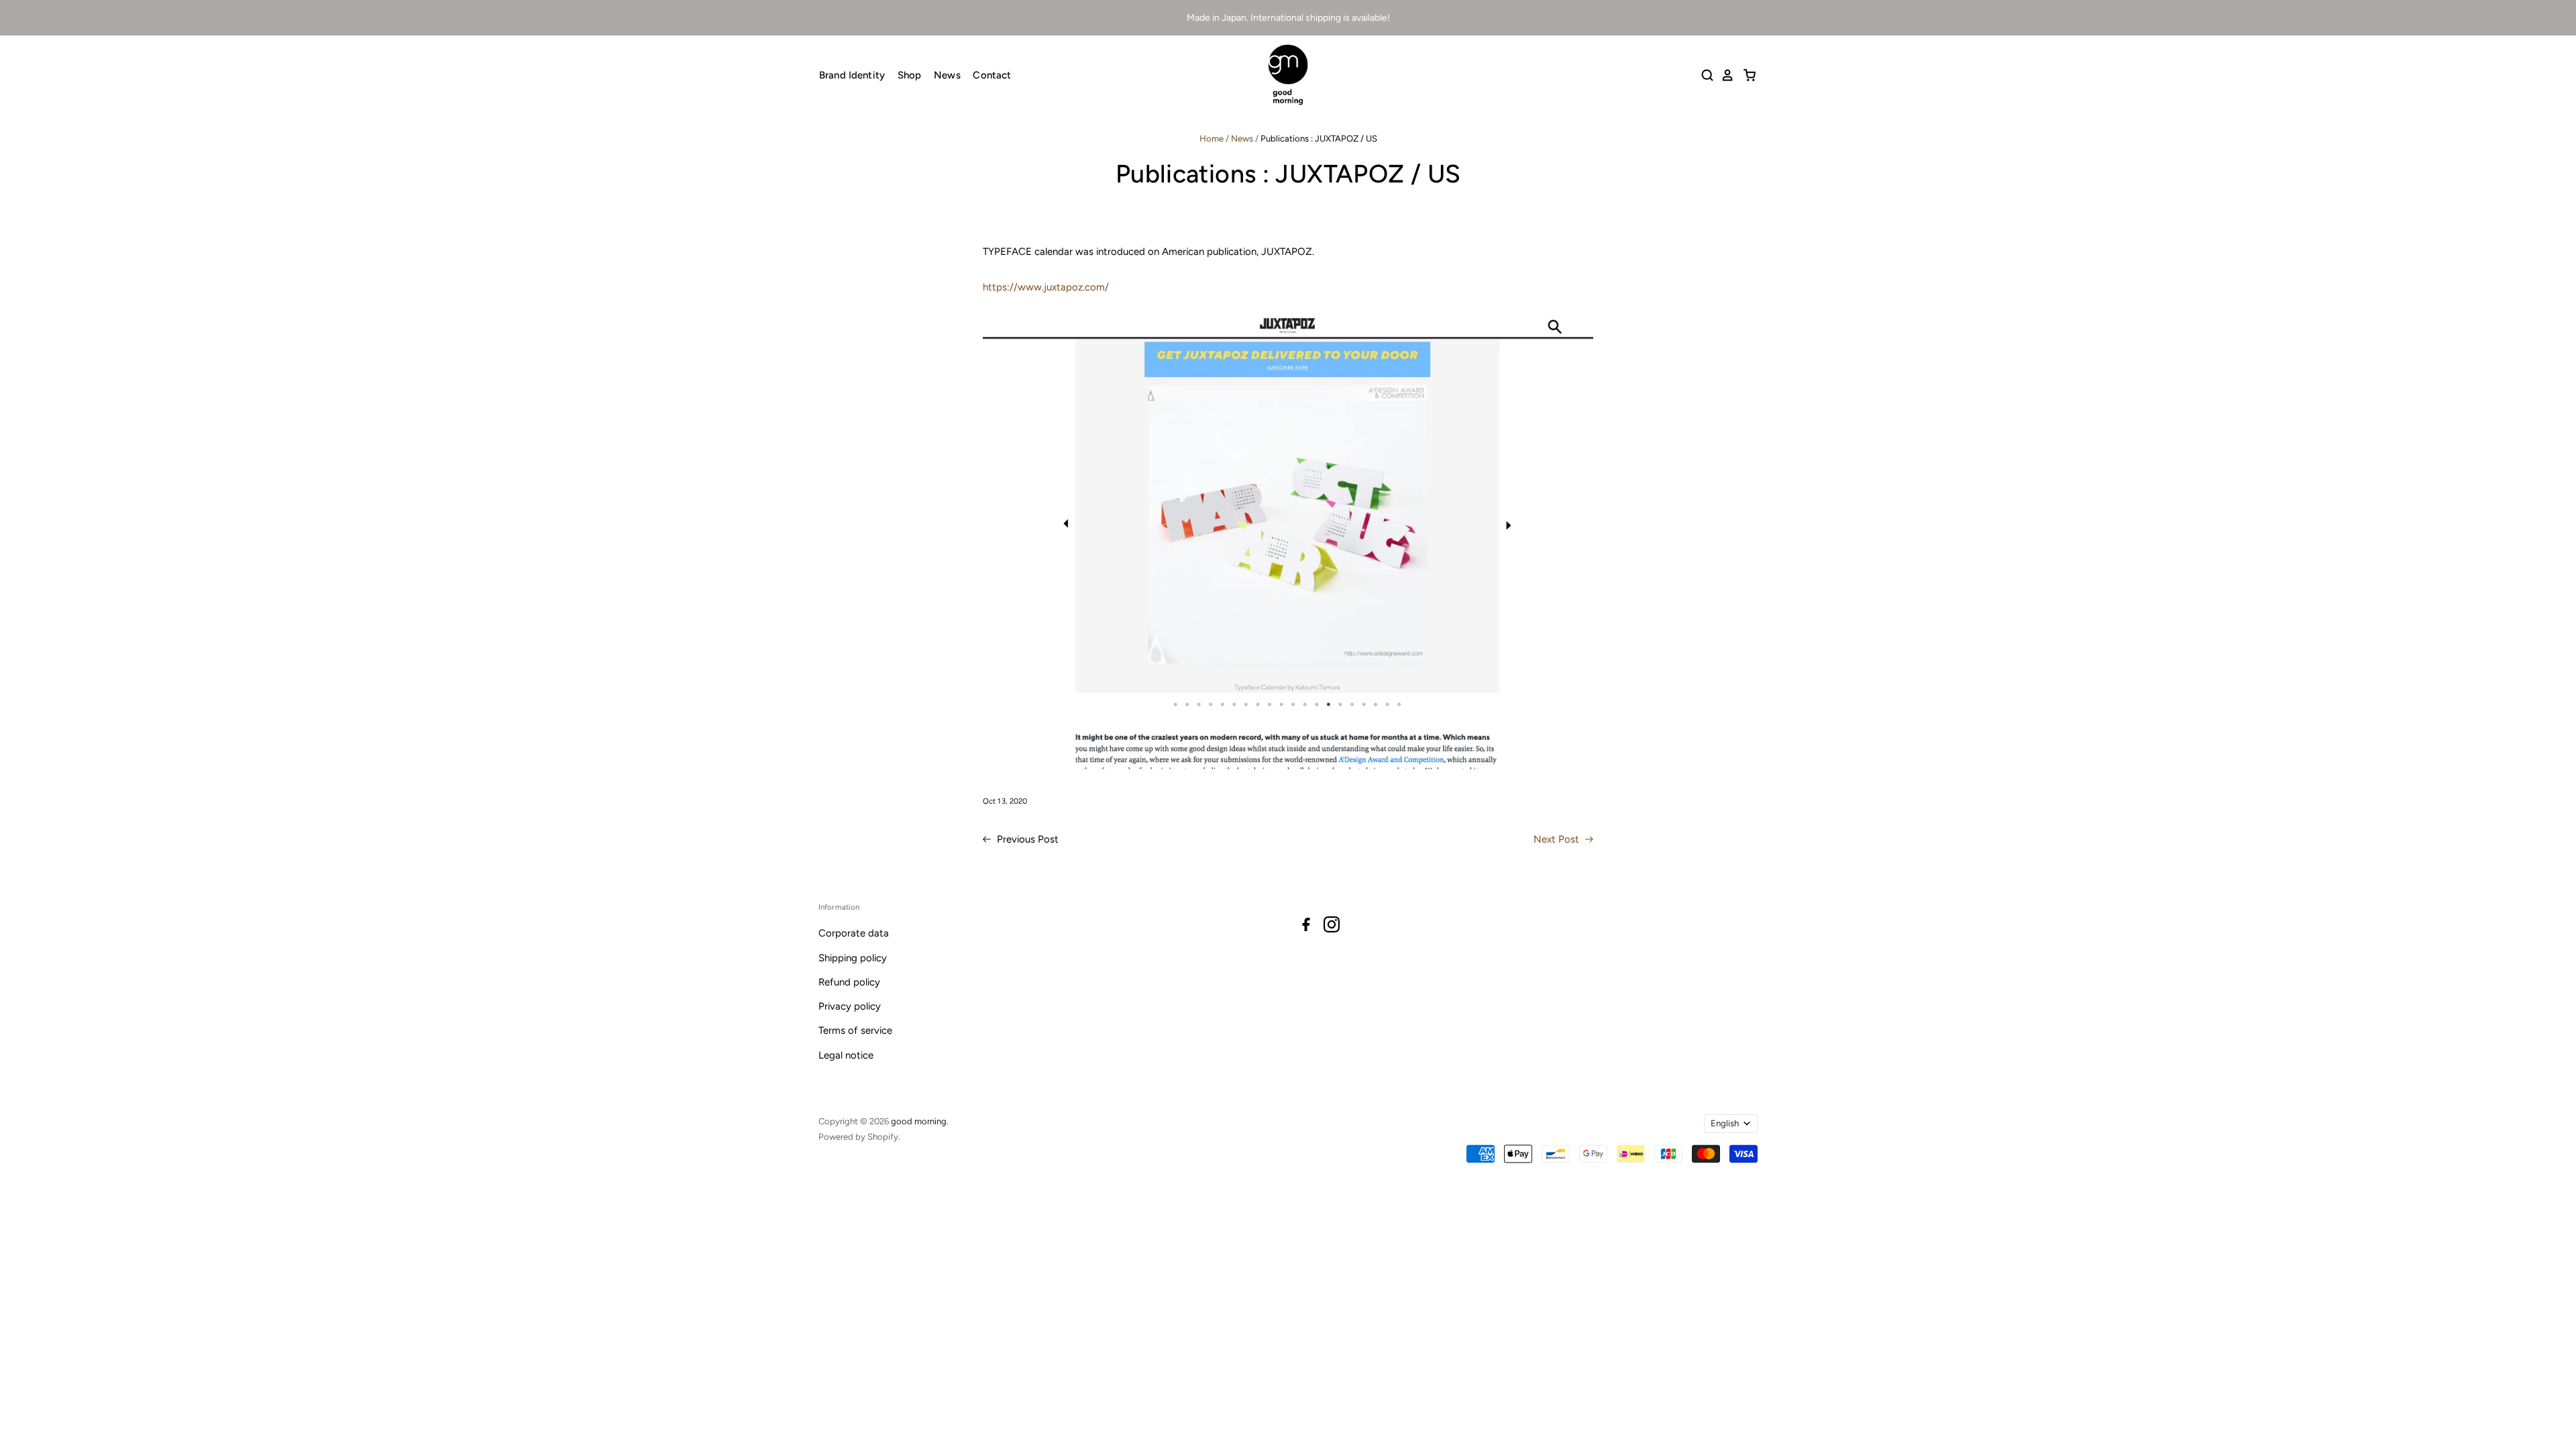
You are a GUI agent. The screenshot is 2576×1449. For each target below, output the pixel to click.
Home (1212, 139)
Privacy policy (850, 1006)
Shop (910, 75)
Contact (992, 75)
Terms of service (855, 1030)
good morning (919, 1121)
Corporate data (854, 933)
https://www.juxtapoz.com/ (1046, 287)
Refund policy (849, 982)
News (947, 75)
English (1725, 1123)
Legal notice (846, 1055)
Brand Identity (852, 75)
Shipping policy (853, 958)
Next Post (1558, 839)
